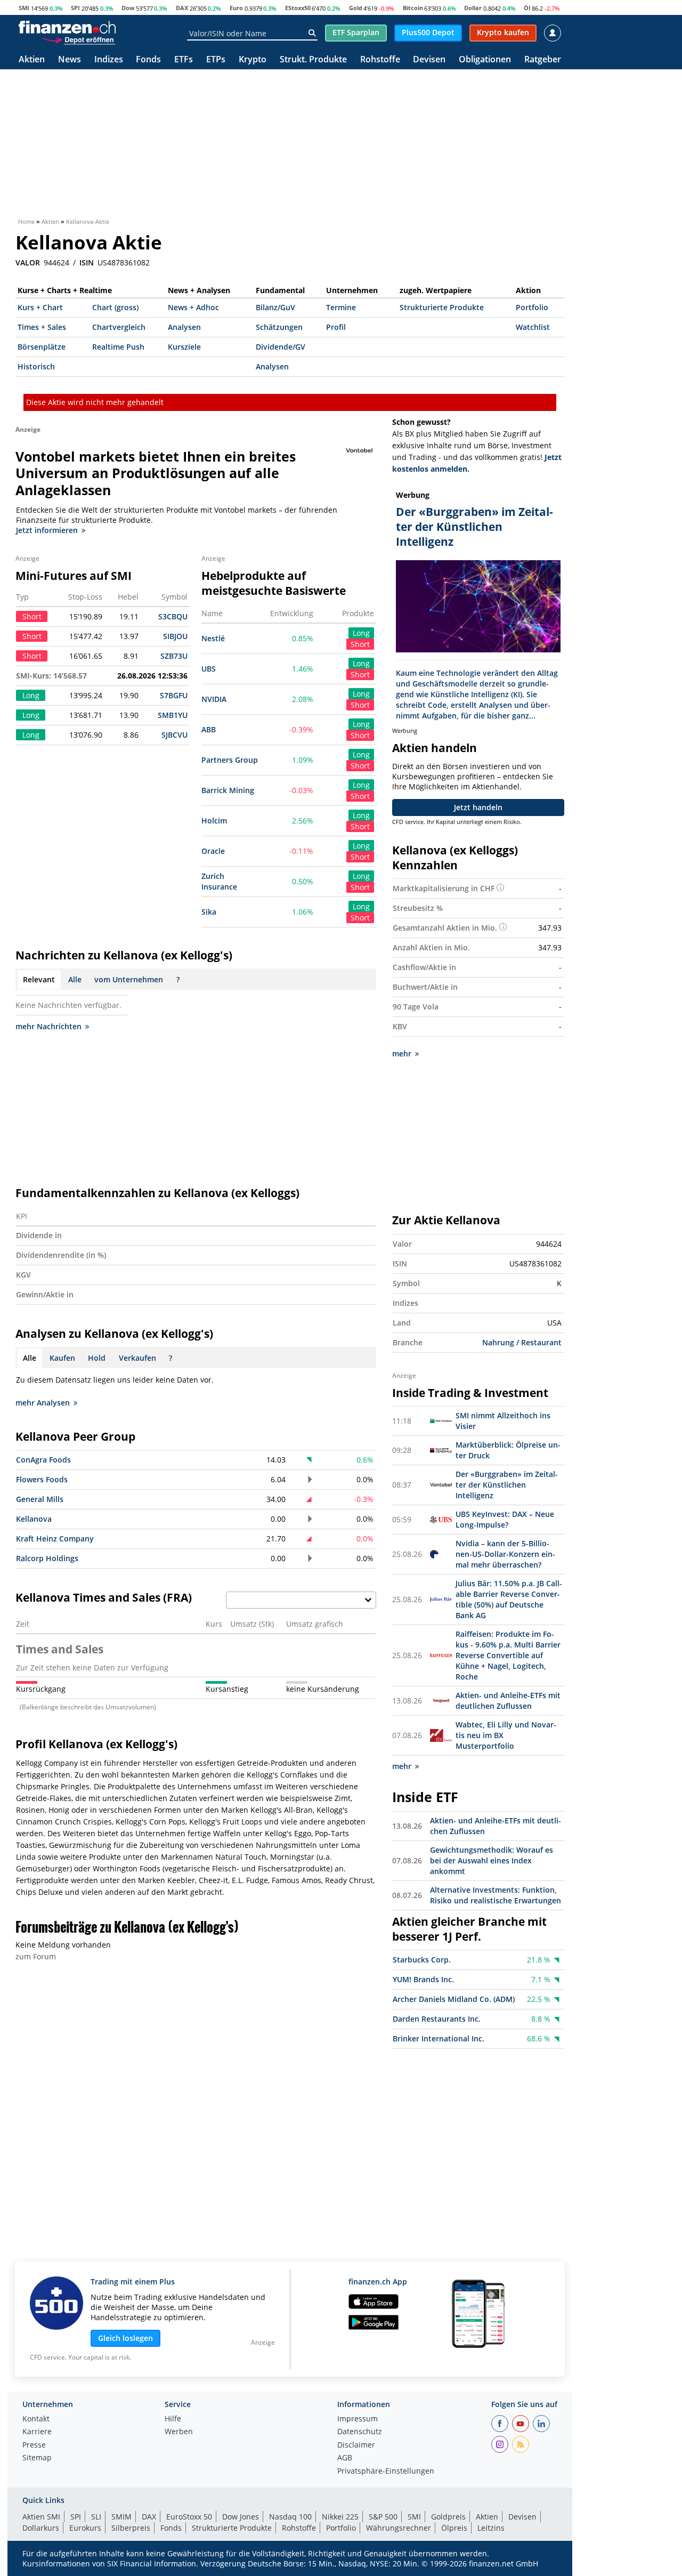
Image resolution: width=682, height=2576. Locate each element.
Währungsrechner (399, 2528)
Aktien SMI (41, 2517)
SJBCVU (174, 735)
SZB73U (174, 656)
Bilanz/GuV (275, 307)
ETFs (184, 60)
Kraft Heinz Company (55, 1539)
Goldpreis (448, 2517)
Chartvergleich (119, 327)
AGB (345, 2458)
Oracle (213, 851)
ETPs (216, 60)
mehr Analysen (43, 1403)
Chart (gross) (115, 307)
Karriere (37, 2432)
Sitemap (37, 2458)
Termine (341, 307)
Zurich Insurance (219, 881)
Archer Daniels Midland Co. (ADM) (454, 1999)
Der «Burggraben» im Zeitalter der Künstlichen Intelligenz (507, 1485)
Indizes (109, 60)
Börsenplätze (42, 347)
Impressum (358, 2419)
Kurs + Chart (40, 307)
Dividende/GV (281, 347)
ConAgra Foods (43, 1460)
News (70, 60)
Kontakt (36, 2419)
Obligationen (485, 60)
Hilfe (173, 2419)
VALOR (28, 263)
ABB (209, 729)
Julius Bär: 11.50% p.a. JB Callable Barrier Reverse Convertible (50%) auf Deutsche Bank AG (509, 1599)
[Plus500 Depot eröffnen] (78, 39)
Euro (236, 8)
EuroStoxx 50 (189, 2517)
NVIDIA (214, 699)
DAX (182, 8)
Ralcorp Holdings (47, 1558)
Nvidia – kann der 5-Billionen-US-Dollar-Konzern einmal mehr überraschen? (505, 1554)
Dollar (473, 8)
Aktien (32, 60)
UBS (209, 669)
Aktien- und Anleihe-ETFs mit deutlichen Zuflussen (508, 1701)
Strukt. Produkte (313, 60)
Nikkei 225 (340, 2517)
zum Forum (36, 1956)
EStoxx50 (298, 8)
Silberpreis (131, 2528)
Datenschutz (360, 2432)
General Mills (40, 1499)
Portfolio (532, 307)
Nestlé (213, 638)
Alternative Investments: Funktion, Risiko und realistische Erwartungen (496, 1895)
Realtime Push (118, 347)
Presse (34, 2445)
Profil (336, 327)
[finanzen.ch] (67, 27)
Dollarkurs (41, 2528)
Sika (209, 912)
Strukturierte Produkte (442, 307)
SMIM (121, 2517)
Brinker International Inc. (439, 2038)
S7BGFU (174, 695)
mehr (402, 1053)
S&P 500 (383, 2517)
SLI (96, 2517)
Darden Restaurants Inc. (437, 2019)
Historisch (36, 366)
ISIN (87, 263)
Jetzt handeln (478, 807)
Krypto (253, 60)
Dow (128, 8)
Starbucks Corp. (422, 1960)
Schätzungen (279, 327)
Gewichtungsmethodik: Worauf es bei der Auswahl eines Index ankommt (492, 1860)
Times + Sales (42, 327)
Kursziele (184, 347)
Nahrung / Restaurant (522, 1342)
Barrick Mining (228, 790)
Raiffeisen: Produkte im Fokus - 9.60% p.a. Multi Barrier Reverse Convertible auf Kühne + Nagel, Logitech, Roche (508, 1655)
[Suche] (312, 33)
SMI (24, 8)
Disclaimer (356, 2445)
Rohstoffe (380, 60)
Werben (179, 2432)
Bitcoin (413, 8)
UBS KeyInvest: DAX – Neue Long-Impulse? (505, 1519)
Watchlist (533, 327)
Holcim (214, 821)
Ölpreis (454, 2528)
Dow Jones (241, 2517)
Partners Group (230, 760)
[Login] (553, 33)
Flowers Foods (42, 1479)
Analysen (184, 327)
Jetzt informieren (47, 530)
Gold (356, 8)
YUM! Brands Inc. (423, 1979)
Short (360, 644)
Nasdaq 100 (290, 2517)
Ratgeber (543, 60)
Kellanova (34, 1519)
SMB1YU (173, 715)
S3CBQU (173, 616)
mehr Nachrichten (48, 1026)
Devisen (429, 60)
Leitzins (491, 2528)
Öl (527, 8)
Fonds (148, 60)
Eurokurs (85, 2528)
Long (361, 633)
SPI (75, 8)
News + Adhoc (193, 307)
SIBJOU (175, 636)
